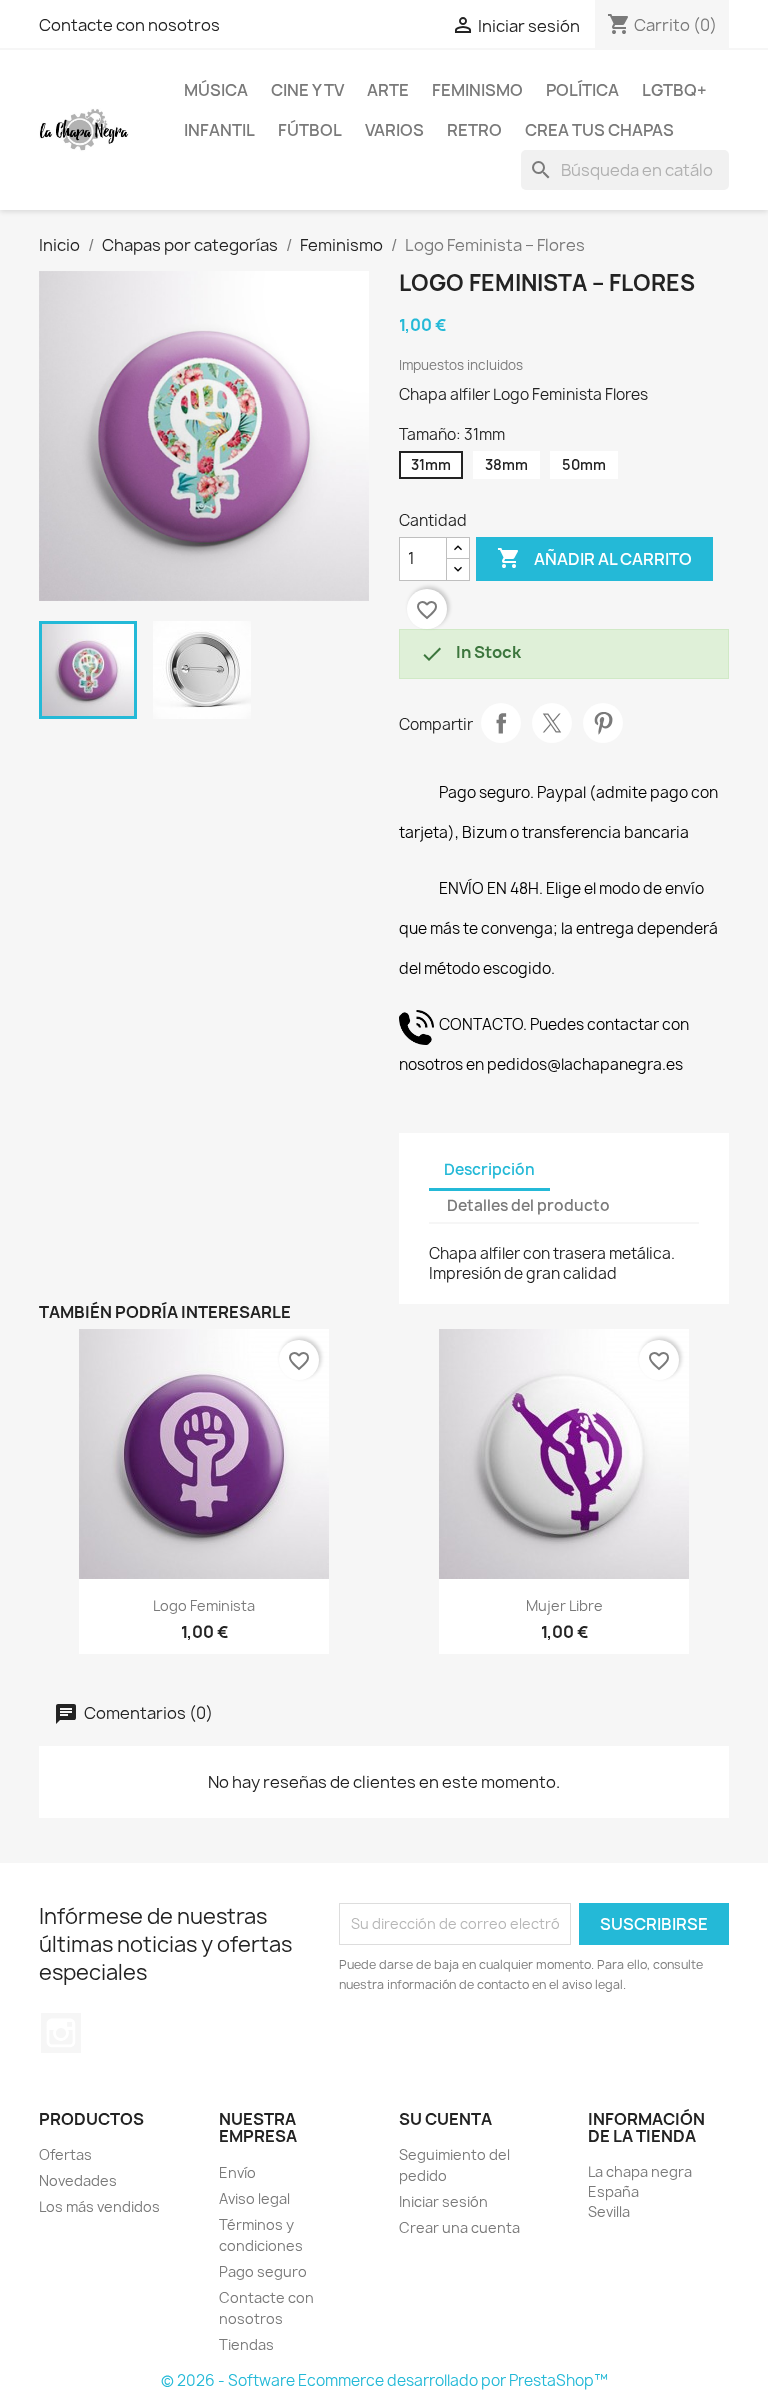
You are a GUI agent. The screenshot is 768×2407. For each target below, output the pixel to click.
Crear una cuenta (459, 2227)
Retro (474, 130)
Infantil (219, 130)
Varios (394, 130)
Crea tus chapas (599, 130)
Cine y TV (307, 90)
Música (216, 90)
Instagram (61, 2033)
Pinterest (603, 723)
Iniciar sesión (443, 2201)
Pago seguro (263, 2271)
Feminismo (477, 90)
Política (582, 90)
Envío (237, 2172)
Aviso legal (254, 2198)
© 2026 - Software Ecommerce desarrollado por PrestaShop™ (384, 2380)
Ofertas (65, 2154)
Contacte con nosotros (129, 25)
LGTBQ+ (674, 90)
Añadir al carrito (594, 558)
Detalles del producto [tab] (528, 1205)
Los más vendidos (99, 2206)
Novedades (78, 2180)
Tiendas (246, 2344)
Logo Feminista (204, 1605)
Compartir (501, 723)
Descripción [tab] (489, 1169)
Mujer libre (564, 1605)
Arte (388, 90)
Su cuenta (445, 2119)
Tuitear (552, 723)
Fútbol (310, 130)
